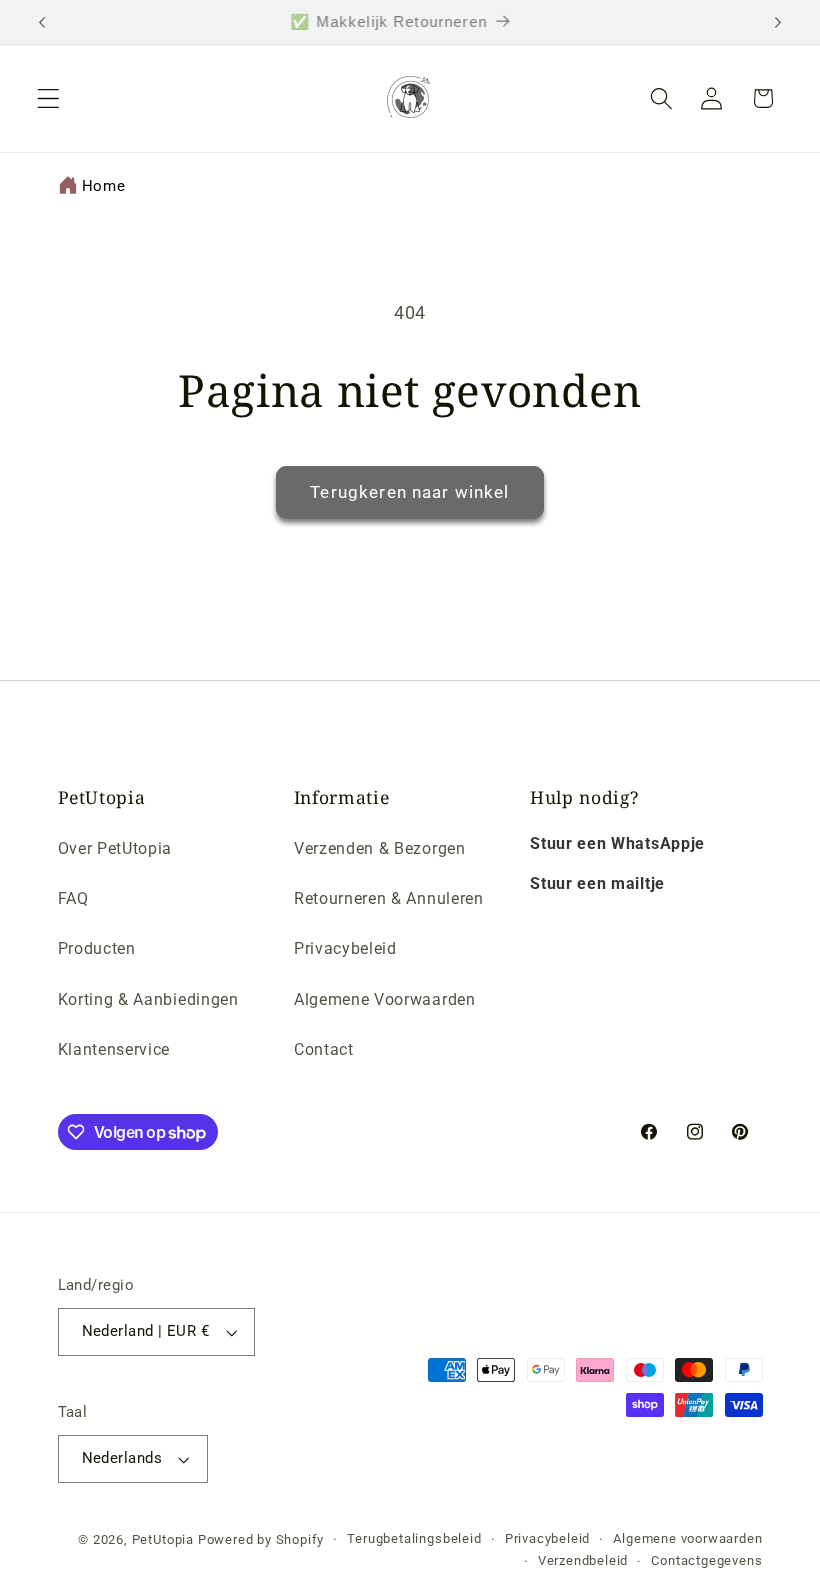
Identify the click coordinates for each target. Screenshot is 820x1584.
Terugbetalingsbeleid (414, 1538)
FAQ (73, 898)
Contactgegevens (706, 1560)
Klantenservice (114, 1049)
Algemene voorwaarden (687, 1538)
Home (104, 186)
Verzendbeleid (583, 1560)
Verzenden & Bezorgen (380, 848)
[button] (48, 98)
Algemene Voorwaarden (385, 999)
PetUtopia (163, 1539)
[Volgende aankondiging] (778, 22)
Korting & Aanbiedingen (148, 999)
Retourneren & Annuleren (389, 898)
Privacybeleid (345, 948)
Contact (324, 1049)
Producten (97, 948)
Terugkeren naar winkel (409, 492)
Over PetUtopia (115, 848)
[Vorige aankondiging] (42, 22)
